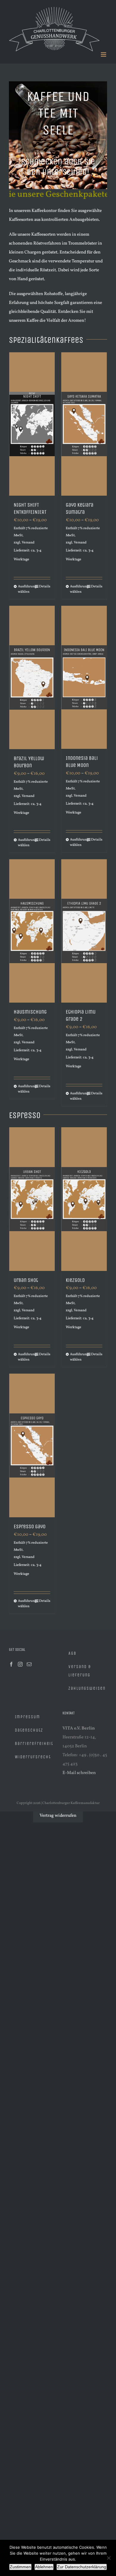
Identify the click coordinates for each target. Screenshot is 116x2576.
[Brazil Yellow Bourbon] (32, 677)
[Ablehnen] (109, 2558)
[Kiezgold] (84, 1199)
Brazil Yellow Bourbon (29, 762)
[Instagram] (20, 1664)
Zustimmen (20, 2567)
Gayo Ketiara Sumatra (80, 508)
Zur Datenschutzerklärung (82, 2567)
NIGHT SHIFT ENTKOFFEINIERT (30, 508)
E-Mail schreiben (79, 1773)
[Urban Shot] (32, 1199)
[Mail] (29, 1664)
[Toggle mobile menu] (104, 54)
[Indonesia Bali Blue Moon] (84, 677)
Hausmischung (30, 1012)
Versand (28, 543)
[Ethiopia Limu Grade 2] (84, 931)
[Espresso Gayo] (32, 1445)
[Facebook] (11, 1664)
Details (45, 586)
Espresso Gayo (30, 1526)
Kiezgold (75, 1280)
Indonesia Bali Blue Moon (82, 762)
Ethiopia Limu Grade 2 (81, 1015)
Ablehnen (44, 2567)
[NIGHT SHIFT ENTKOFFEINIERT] (32, 424)
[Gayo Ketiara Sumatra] (84, 424)
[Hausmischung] (32, 931)
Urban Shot (26, 1280)
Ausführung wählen (25, 589)
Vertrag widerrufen (58, 1816)
